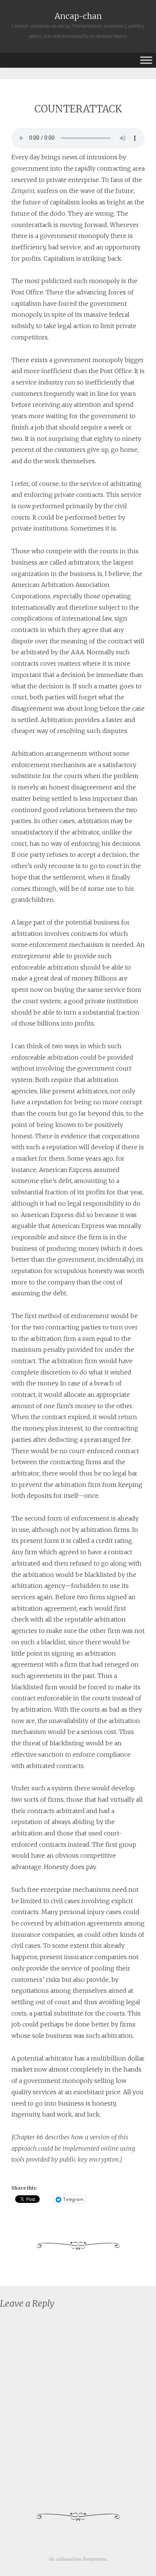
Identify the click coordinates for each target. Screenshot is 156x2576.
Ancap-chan (78, 16)
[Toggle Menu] (146, 60)
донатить (94, 2559)
